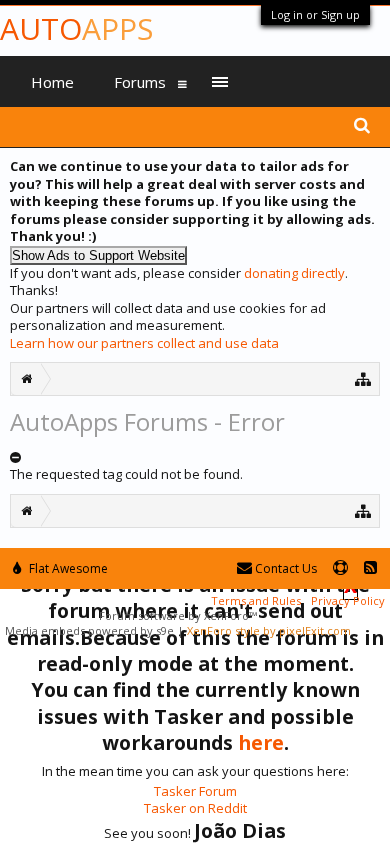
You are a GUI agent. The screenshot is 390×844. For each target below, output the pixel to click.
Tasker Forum (195, 791)
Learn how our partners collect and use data (144, 343)
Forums (140, 82)
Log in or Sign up (315, 14)
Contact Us (284, 568)
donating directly (294, 273)
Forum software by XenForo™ (178, 615)
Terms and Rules (256, 600)
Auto (76, 28)
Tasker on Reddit (195, 808)
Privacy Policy (348, 600)
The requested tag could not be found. (126, 474)
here (261, 742)
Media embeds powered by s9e (89, 630)
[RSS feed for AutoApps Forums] (370, 568)
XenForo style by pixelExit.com (269, 630)
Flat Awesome (67, 568)
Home (52, 82)
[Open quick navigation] (363, 378)
